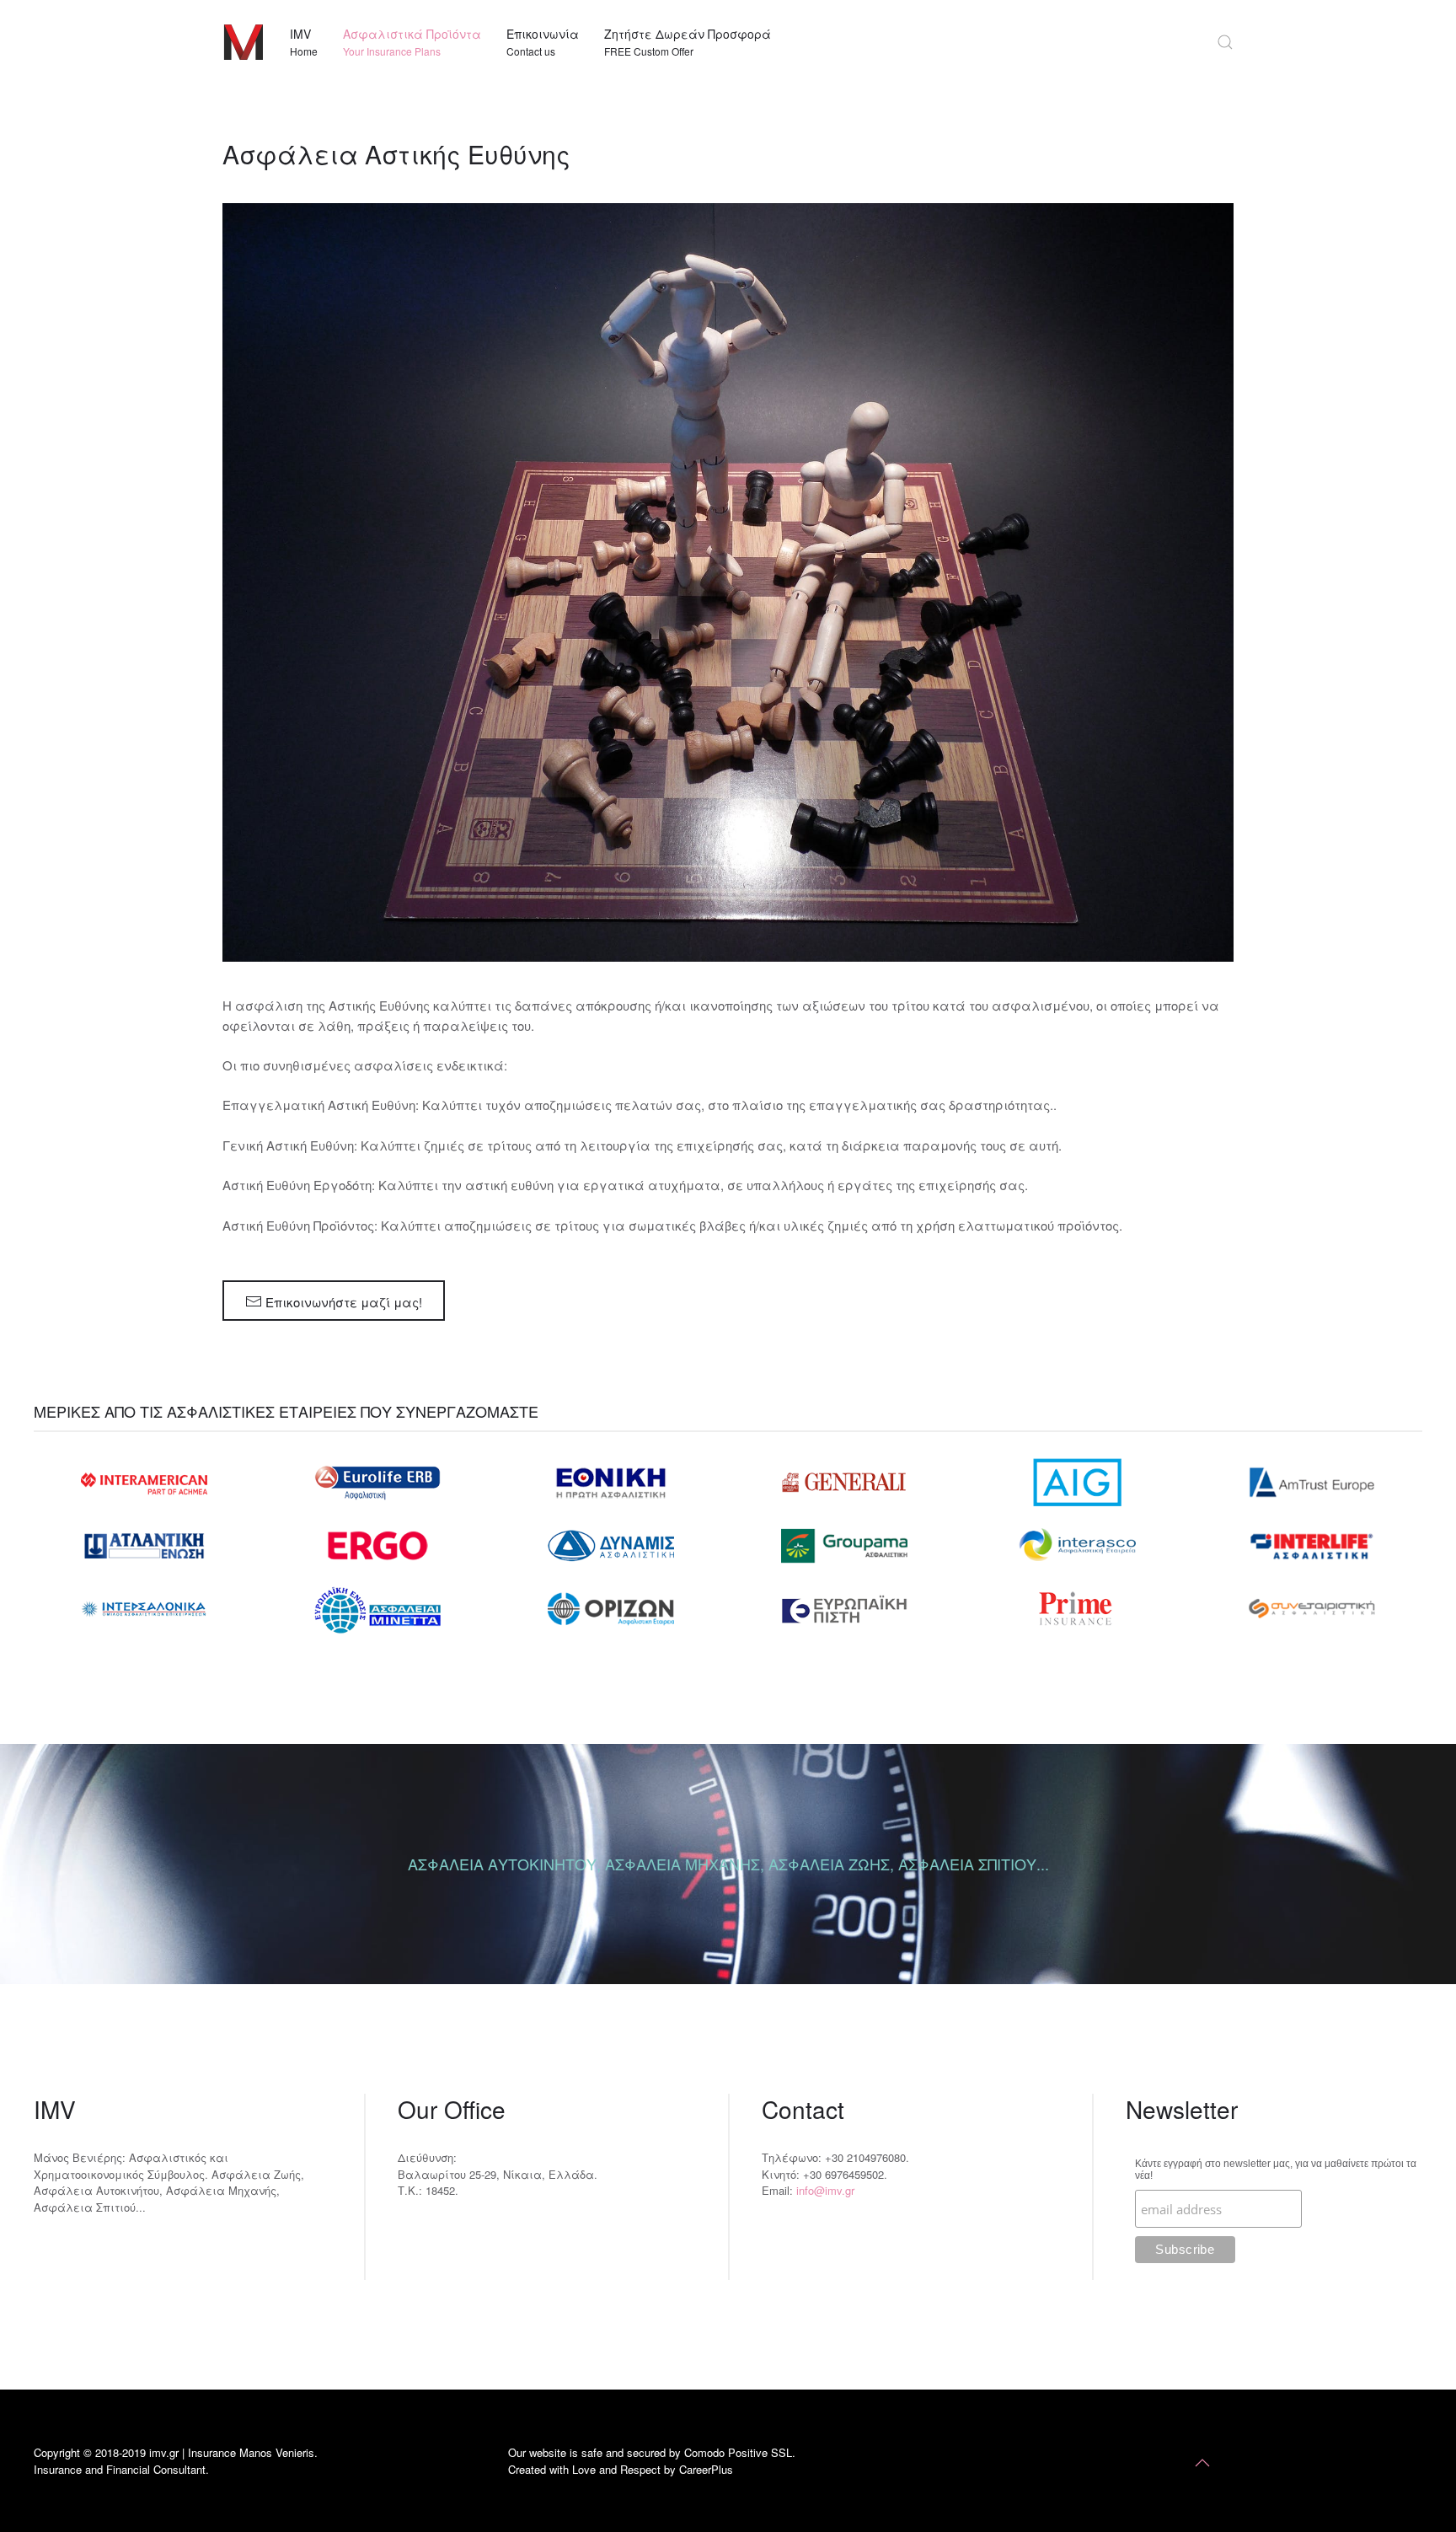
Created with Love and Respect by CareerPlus (621, 2469)
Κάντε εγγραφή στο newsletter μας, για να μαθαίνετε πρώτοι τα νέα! (1276, 2170)
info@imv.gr (825, 2190)
